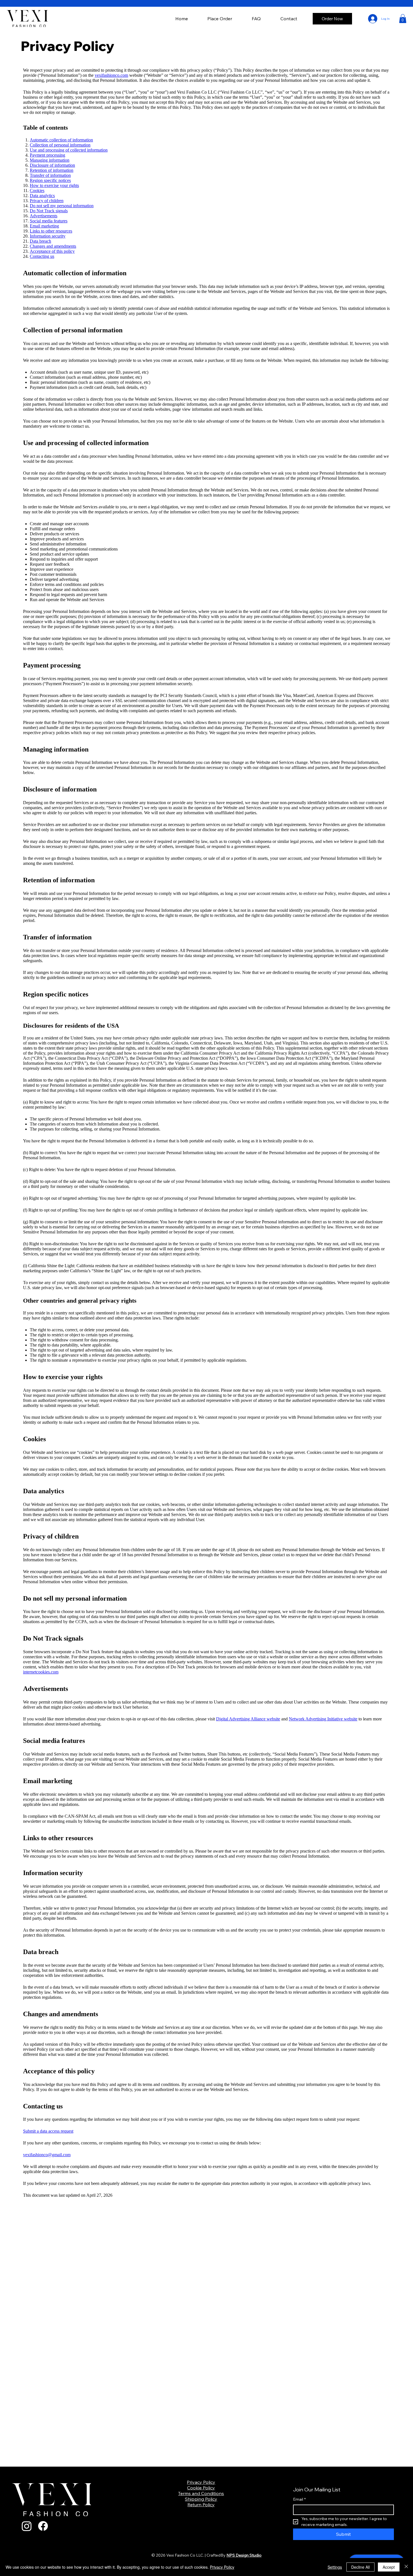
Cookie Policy (201, 2488)
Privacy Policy (201, 2482)
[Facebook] (43, 2526)
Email (299, 2499)
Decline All (360, 2567)
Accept (389, 2567)
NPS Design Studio (244, 2555)
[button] (403, 19)
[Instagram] (27, 2526)
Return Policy (201, 2505)
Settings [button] (335, 2567)
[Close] (406, 2567)
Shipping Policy (201, 2499)
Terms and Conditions (201, 2493)
